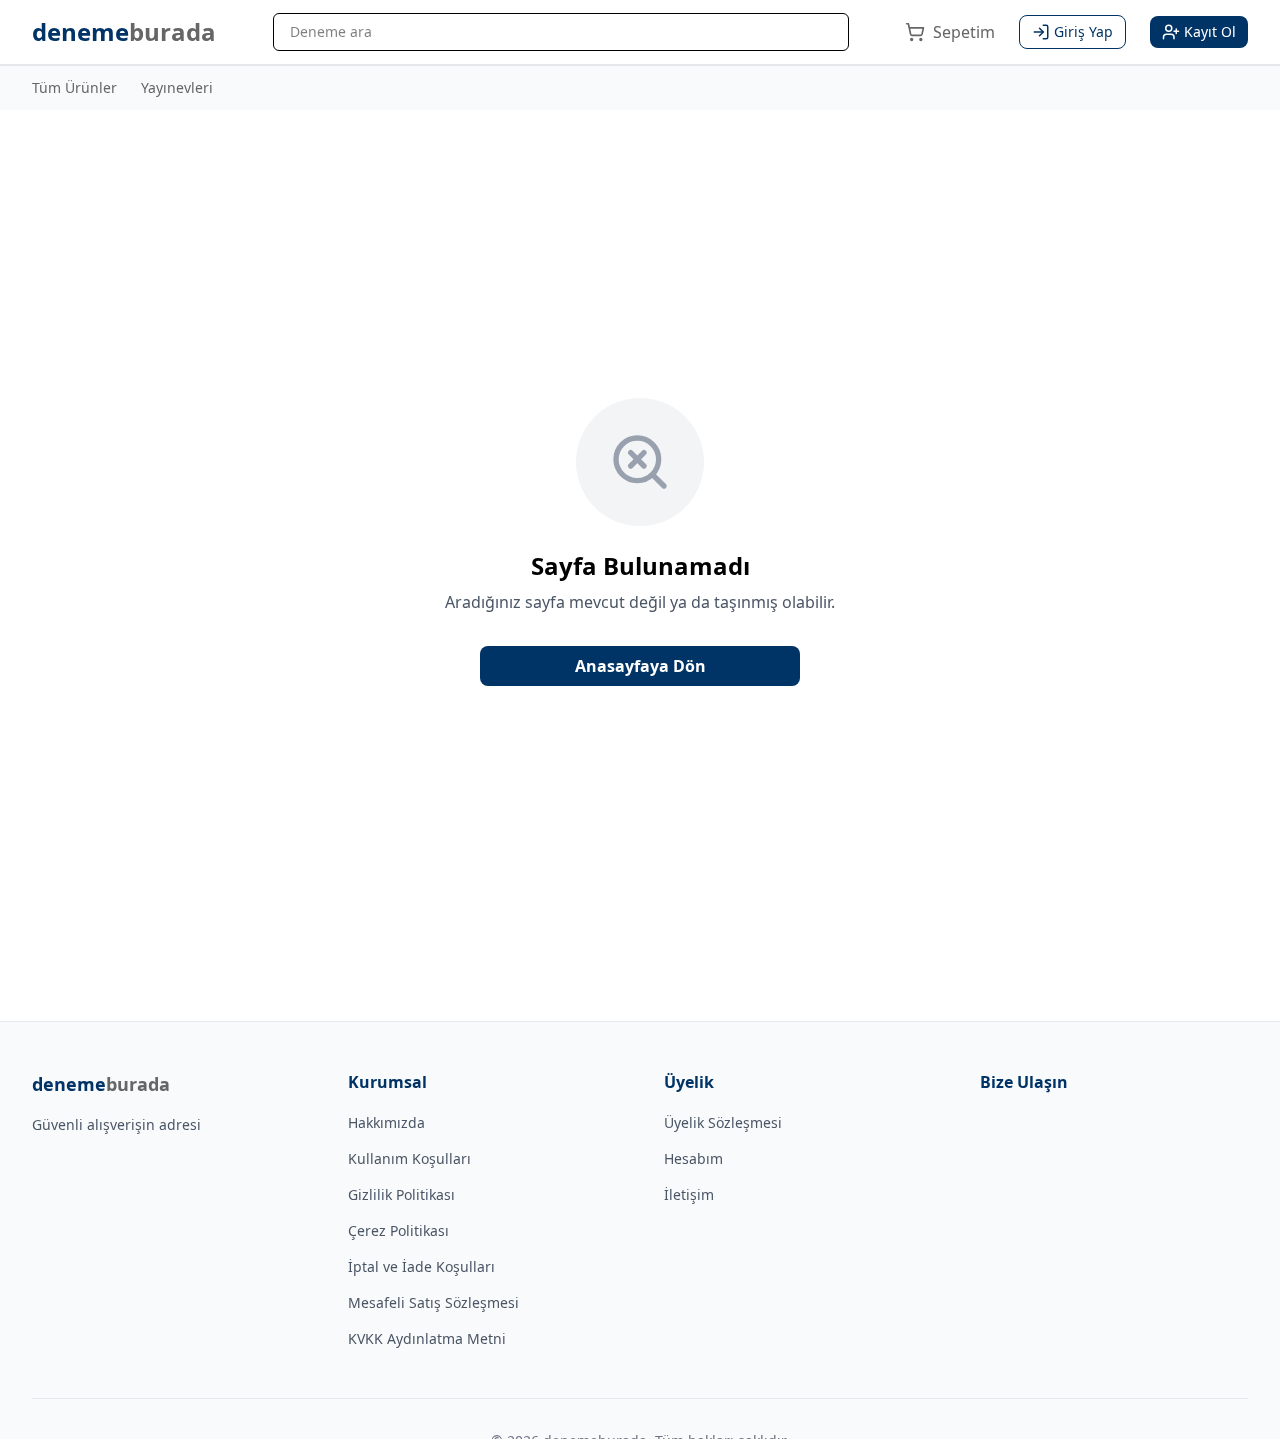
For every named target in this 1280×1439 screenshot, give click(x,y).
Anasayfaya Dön (640, 666)
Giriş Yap (1083, 31)
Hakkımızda (386, 1122)
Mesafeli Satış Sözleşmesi (433, 1302)
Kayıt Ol (1210, 31)
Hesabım (693, 1158)
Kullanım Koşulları (409, 1158)
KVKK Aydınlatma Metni (427, 1338)
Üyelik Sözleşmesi (723, 1122)
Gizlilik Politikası (401, 1194)
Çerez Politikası (398, 1230)
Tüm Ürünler (74, 87)
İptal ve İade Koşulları (421, 1266)
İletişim (689, 1194)
